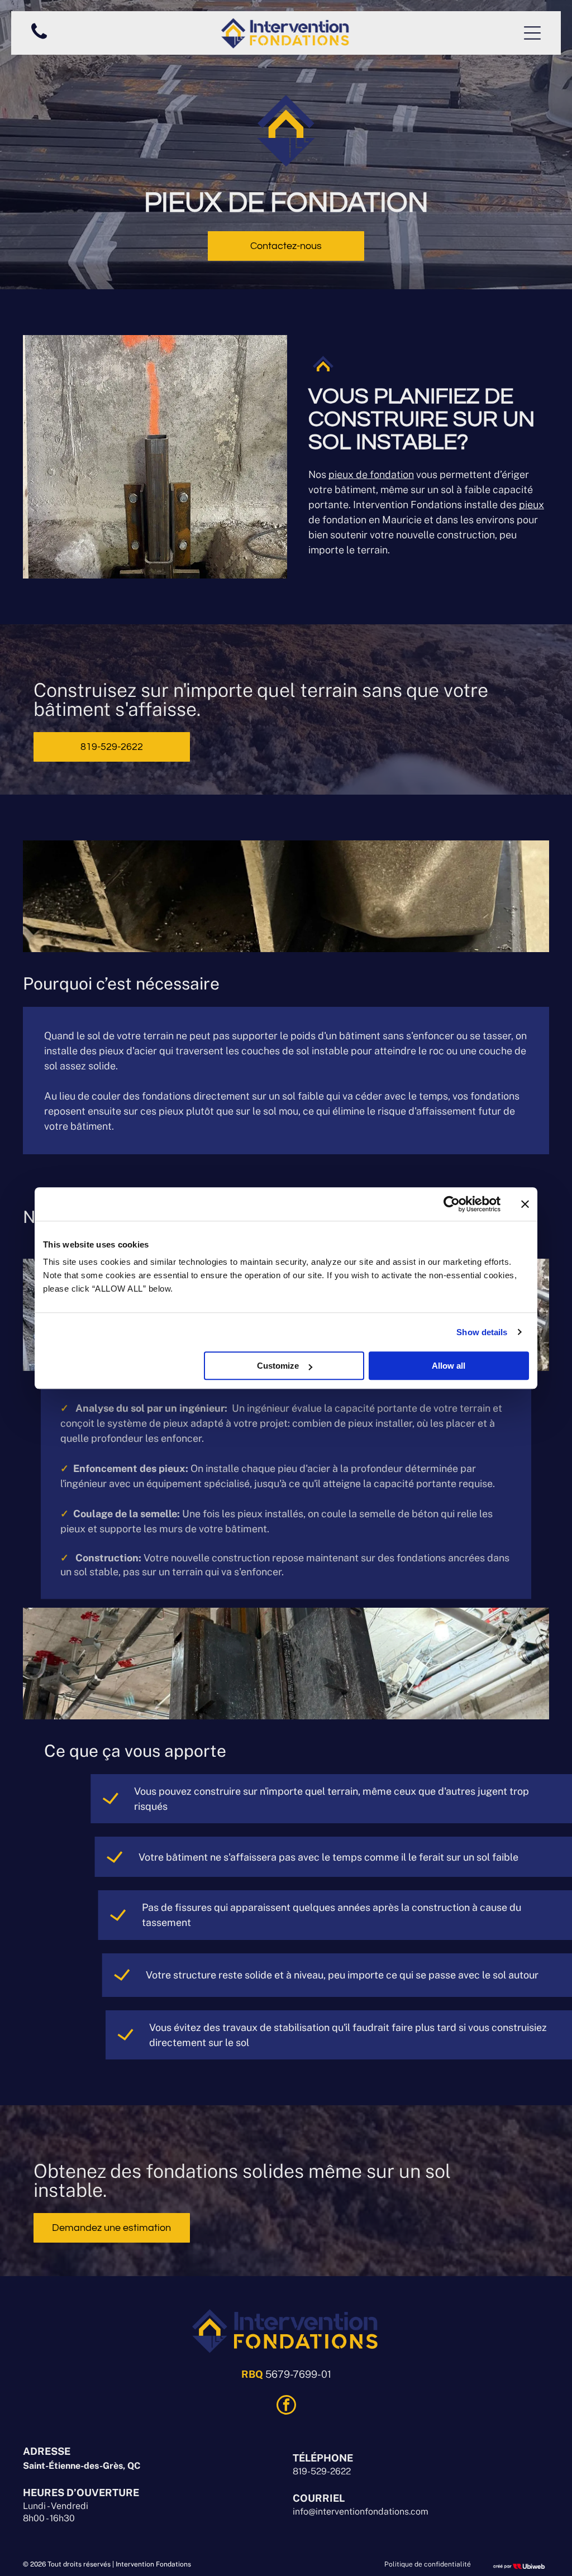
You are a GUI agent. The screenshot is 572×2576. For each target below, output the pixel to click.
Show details (482, 1332)
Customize (278, 1366)
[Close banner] (525, 1204)
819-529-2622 (322, 2471)
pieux (532, 505)
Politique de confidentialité (428, 2564)
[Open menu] (532, 33)
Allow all (449, 1366)
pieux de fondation (371, 474)
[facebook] (286, 2406)
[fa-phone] (39, 39)
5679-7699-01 (298, 2374)
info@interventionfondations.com (361, 2512)
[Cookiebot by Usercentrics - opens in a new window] (452, 1204)
